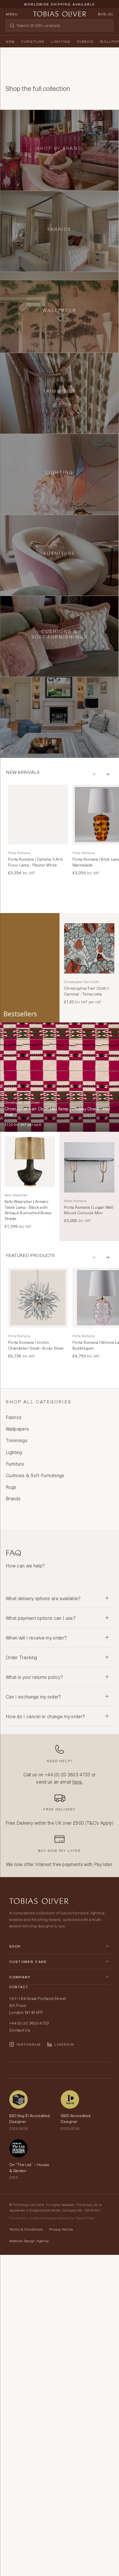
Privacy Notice (61, 2229)
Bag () (106, 14)
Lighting (61, 41)
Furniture (33, 41)
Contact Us (20, 2030)
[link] (38, 830)
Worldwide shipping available (59, 4)
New (10, 41)
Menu (12, 14)
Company (20, 1977)
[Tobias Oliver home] (59, 14)
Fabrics (85, 41)
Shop (15, 1946)
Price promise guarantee (59, 9)
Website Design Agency (29, 2241)
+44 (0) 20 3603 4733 (67, 1774)
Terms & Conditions (26, 2229)
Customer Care (28, 1962)
